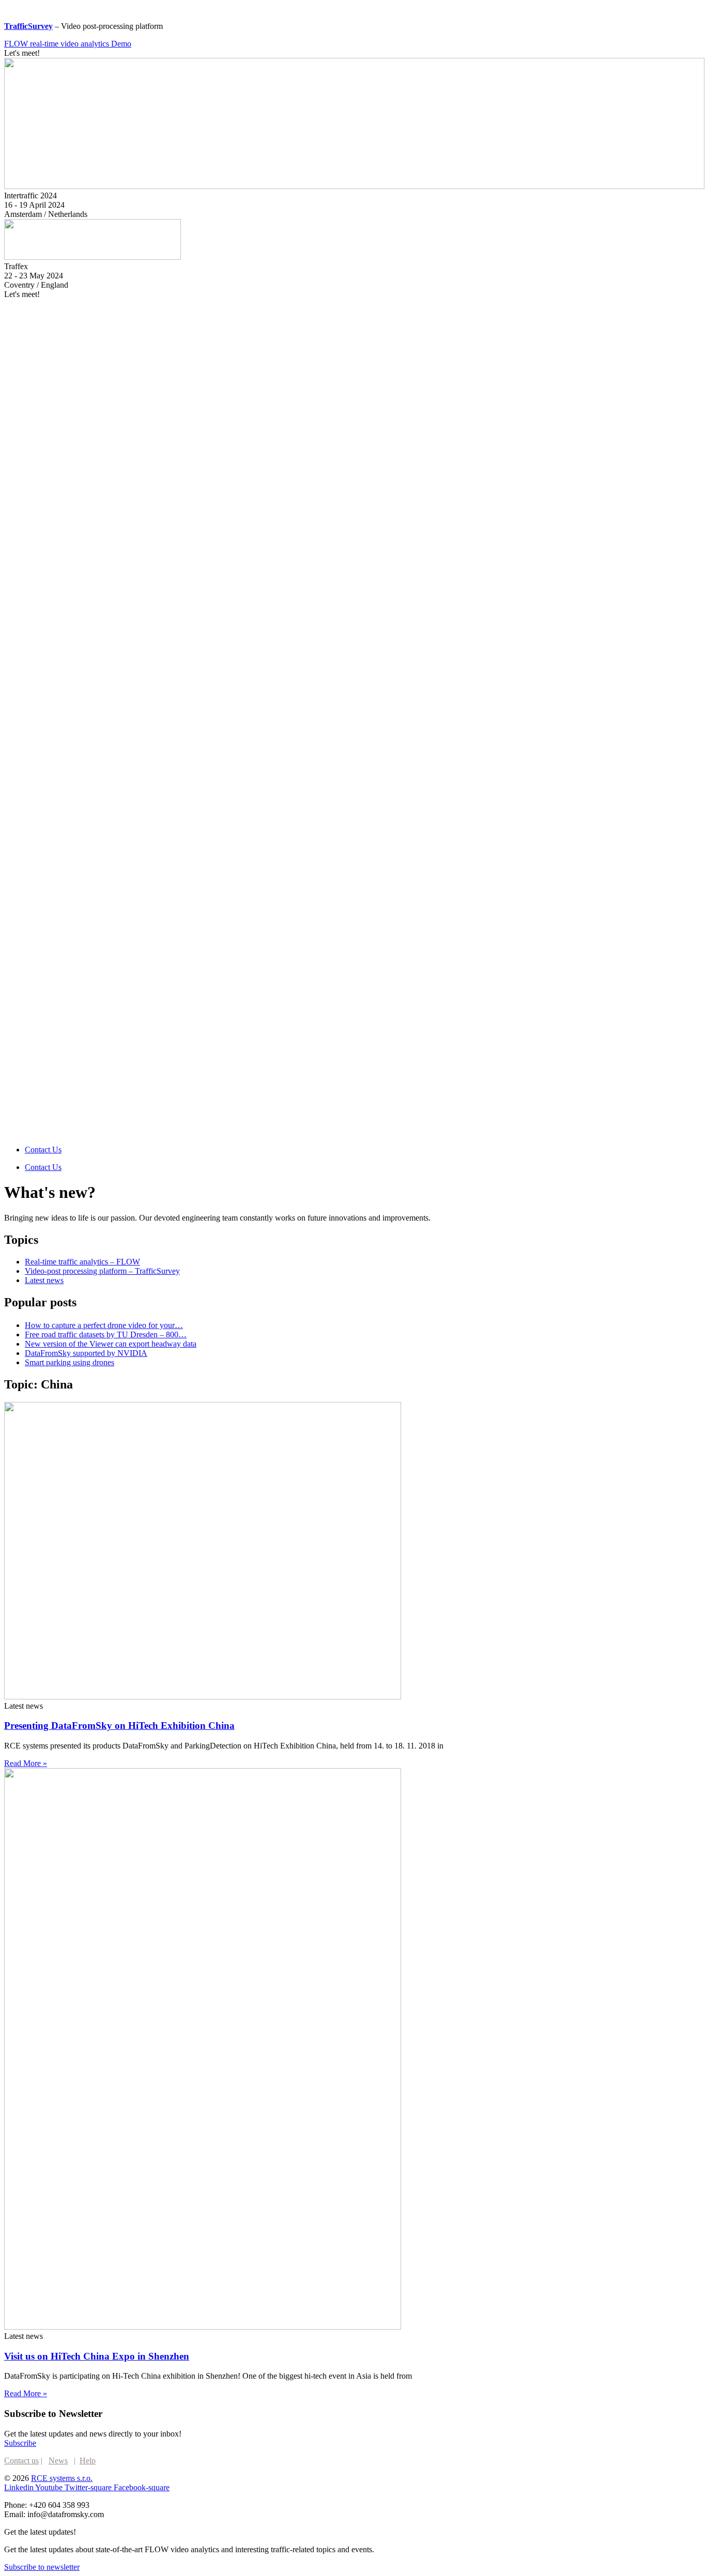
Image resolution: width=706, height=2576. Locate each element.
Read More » (26, 1763)
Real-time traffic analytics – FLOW (82, 1262)
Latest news (44, 1280)
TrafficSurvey (28, 26)
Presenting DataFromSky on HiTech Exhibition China (119, 1726)
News (58, 2461)
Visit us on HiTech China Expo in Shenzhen (97, 2356)
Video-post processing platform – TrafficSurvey (102, 1271)
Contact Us (43, 1150)
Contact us (21, 2461)
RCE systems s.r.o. (62, 2478)
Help (88, 2461)
